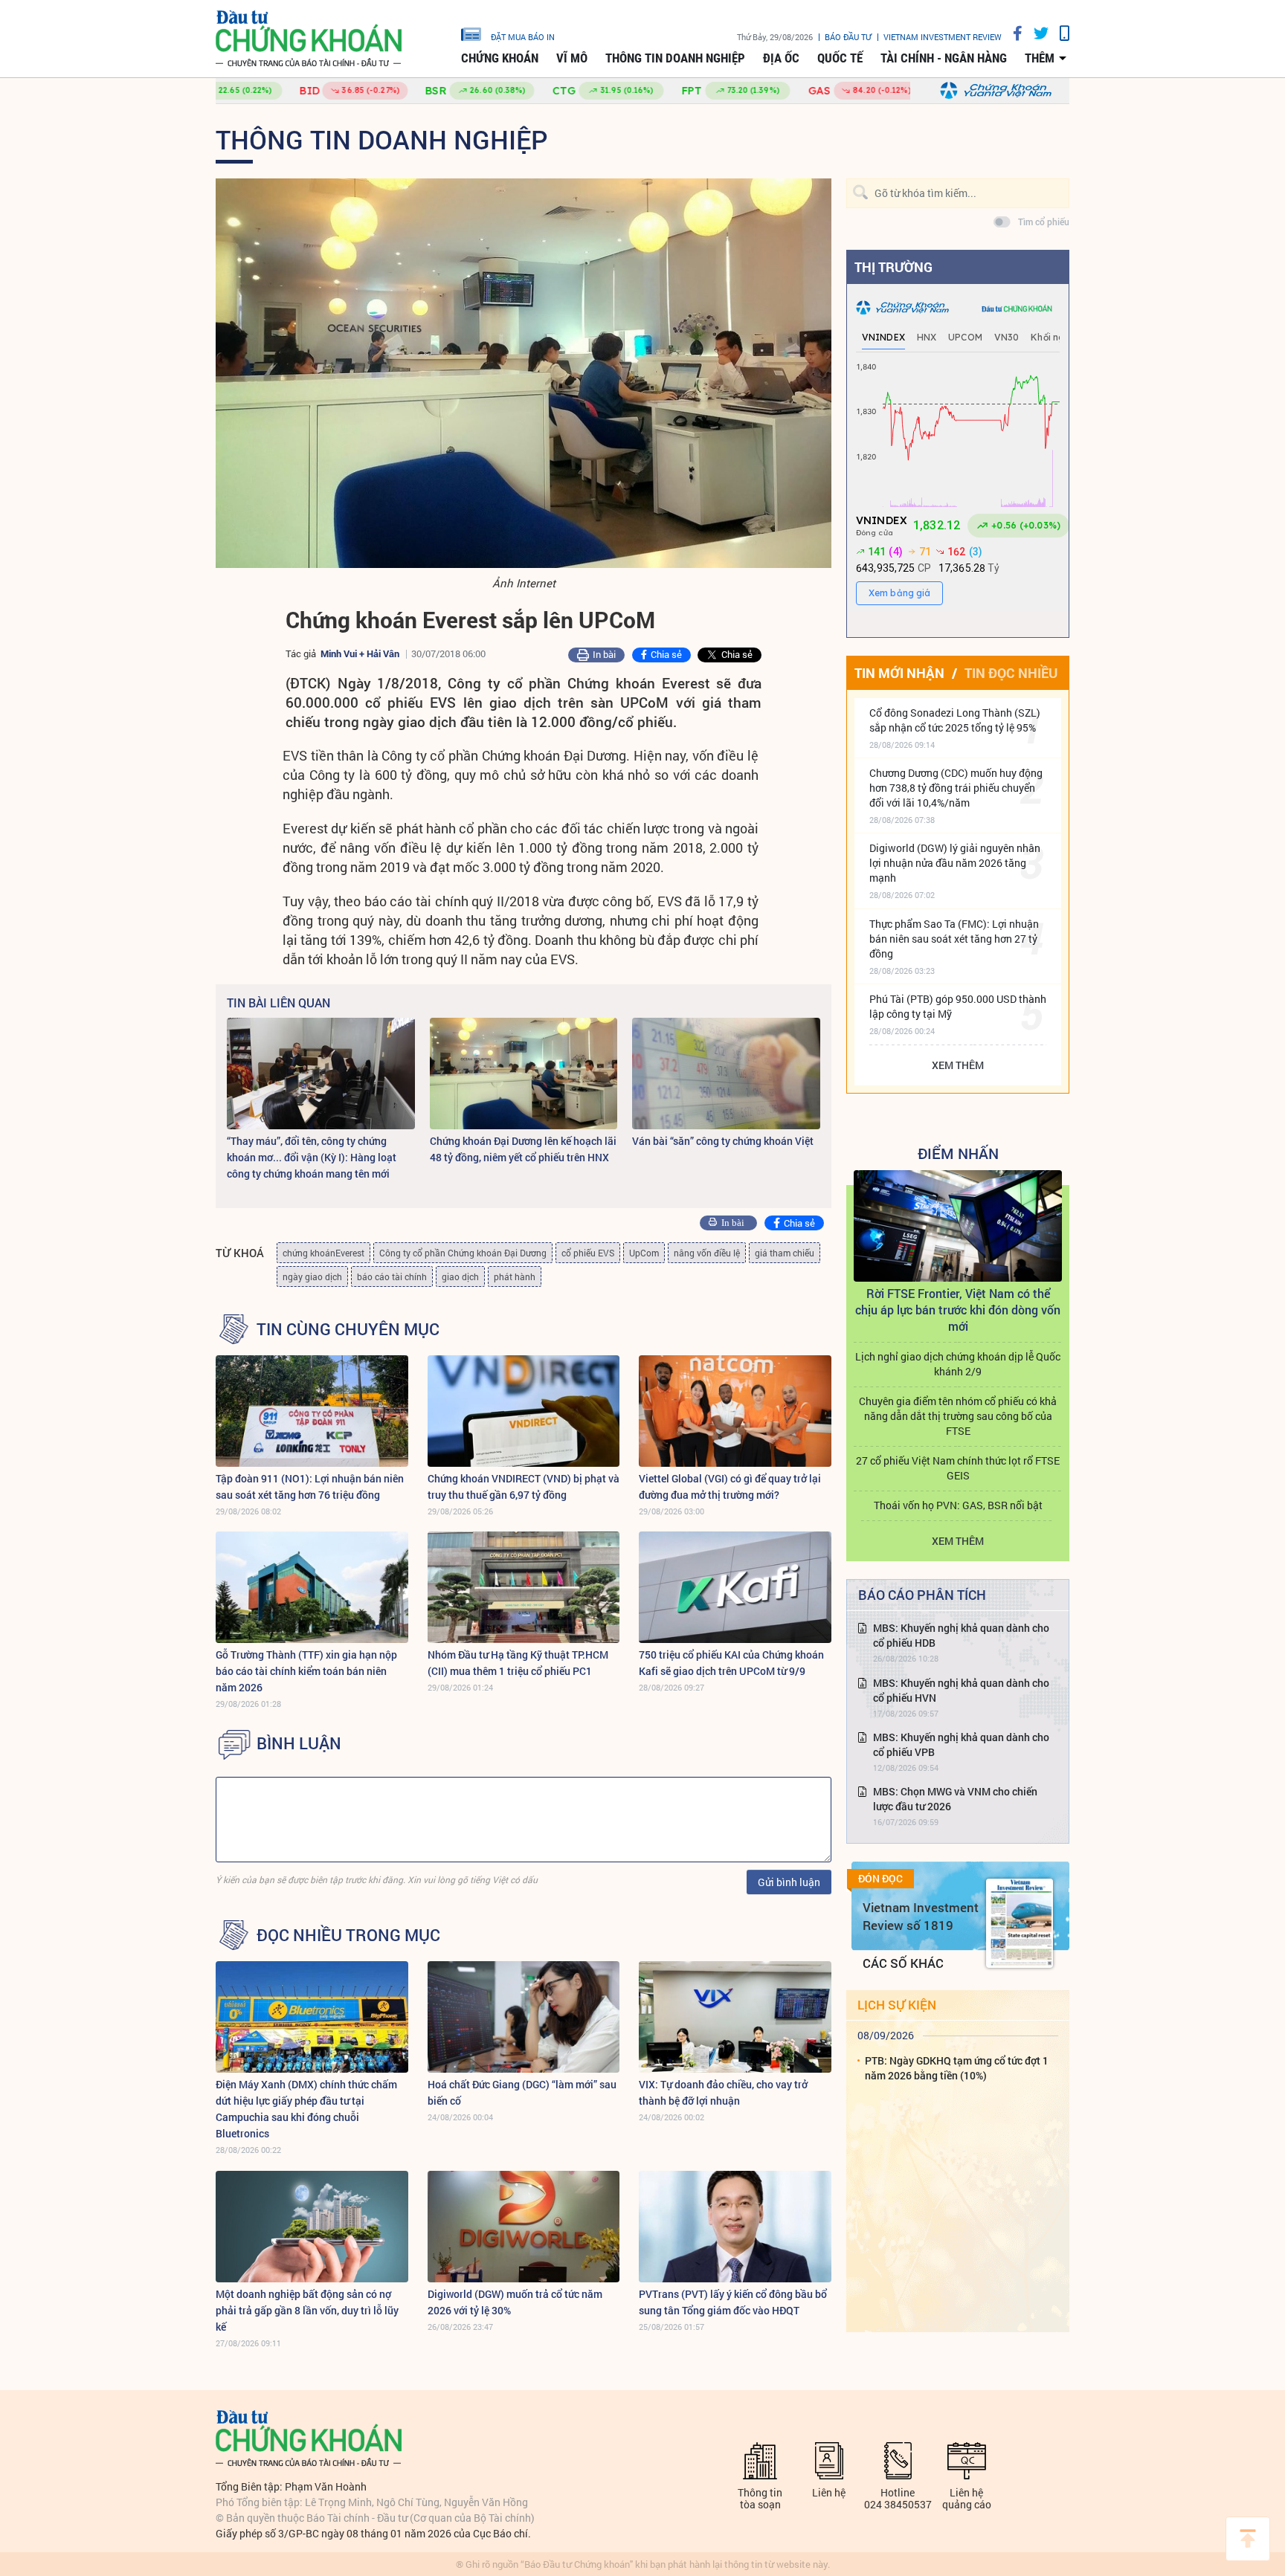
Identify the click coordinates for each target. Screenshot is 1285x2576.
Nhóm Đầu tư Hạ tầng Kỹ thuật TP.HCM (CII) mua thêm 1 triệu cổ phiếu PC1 (518, 1663)
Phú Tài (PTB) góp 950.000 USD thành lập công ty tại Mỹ (958, 1006)
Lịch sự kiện (897, 2005)
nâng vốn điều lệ (707, 1253)
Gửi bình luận (789, 1882)
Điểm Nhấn (958, 1153)
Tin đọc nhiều (1011, 673)
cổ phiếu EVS (588, 1253)
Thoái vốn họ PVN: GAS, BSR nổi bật (958, 1505)
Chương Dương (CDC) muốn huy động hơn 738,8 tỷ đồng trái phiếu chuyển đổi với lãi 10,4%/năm (956, 788)
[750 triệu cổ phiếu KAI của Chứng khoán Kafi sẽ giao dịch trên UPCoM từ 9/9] (735, 1587)
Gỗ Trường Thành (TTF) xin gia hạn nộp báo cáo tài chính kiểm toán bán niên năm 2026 (306, 1671)
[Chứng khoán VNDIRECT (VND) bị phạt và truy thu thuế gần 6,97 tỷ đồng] (524, 1411)
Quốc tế (840, 58)
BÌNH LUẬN (299, 1743)
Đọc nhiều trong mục (348, 1935)
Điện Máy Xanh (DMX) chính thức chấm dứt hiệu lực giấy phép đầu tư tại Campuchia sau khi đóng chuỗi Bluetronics (306, 2109)
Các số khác (903, 1963)
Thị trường (893, 267)
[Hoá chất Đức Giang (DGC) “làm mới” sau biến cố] (524, 2017)
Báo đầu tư (848, 37)
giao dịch (460, 1276)
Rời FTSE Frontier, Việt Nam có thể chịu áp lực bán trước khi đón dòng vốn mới (958, 1310)
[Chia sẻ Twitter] (1036, 33)
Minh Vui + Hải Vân (360, 653)
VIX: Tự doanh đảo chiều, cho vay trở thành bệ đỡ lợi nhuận (723, 2092)
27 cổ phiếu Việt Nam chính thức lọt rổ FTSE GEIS (958, 1468)
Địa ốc (781, 58)
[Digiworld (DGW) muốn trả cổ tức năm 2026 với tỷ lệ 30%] (524, 2227)
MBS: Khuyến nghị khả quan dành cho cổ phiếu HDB (961, 1635)
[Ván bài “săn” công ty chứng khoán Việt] (726, 1074)
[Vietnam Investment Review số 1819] (1020, 1923)
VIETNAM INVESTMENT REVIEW (943, 37)
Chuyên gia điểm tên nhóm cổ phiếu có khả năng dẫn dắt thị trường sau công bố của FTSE (958, 1416)
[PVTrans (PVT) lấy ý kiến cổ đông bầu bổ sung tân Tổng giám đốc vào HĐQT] (735, 2227)
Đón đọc (880, 1879)
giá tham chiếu (785, 1253)
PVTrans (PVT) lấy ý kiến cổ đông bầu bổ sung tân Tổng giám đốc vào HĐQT (733, 2302)
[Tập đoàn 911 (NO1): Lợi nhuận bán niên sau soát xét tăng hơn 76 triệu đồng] (312, 1411)
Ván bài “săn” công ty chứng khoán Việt (723, 1141)
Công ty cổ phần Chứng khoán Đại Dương (463, 1253)
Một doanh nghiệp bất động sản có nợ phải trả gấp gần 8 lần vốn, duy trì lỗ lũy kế (307, 2310)
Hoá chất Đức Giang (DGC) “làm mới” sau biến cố (522, 2092)
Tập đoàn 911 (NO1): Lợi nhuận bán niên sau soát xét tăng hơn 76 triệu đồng (310, 1486)
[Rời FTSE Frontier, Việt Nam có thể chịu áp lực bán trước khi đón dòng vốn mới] (958, 1226)
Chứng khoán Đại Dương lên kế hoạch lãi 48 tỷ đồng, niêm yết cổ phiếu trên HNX (523, 1149)
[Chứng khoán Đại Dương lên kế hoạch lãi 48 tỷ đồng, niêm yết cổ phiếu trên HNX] (524, 1074)
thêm (1040, 58)
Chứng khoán (500, 58)
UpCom (644, 1253)
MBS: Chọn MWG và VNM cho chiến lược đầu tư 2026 (955, 1799)
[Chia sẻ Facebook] (1012, 33)
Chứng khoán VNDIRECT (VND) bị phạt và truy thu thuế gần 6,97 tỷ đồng (524, 1486)
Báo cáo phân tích (922, 1595)
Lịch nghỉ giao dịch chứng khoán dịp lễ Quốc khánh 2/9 (958, 1364)
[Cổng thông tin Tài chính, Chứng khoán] (309, 39)
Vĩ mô (572, 58)
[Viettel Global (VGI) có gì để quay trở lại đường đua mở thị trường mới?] (735, 1411)
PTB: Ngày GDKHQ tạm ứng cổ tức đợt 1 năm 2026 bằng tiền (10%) (957, 2068)
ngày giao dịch (312, 1276)
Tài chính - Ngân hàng (944, 58)
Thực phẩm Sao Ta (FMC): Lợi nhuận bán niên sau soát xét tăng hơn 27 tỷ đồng (954, 939)
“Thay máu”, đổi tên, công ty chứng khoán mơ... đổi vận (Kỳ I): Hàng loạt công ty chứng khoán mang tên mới (312, 1157)
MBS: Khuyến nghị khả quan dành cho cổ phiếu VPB (961, 1744)
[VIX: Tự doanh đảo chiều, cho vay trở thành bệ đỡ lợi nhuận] (735, 2017)
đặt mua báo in (523, 36)
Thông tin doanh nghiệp (675, 58)
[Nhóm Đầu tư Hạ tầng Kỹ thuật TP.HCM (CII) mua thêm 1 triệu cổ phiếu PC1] (524, 1587)
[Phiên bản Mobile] (1059, 33)
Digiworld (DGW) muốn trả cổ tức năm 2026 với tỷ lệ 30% (515, 2302)
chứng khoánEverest (323, 1253)
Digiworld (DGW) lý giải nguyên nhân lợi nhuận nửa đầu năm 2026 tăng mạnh (955, 863)
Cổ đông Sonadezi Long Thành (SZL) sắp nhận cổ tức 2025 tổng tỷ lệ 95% (955, 720)
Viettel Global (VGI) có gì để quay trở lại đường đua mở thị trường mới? (730, 1486)
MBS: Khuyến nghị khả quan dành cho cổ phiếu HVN (961, 1690)
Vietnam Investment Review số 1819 (921, 1916)
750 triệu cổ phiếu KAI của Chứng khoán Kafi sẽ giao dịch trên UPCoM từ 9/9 (731, 1663)
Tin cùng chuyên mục (348, 1329)
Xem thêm (958, 1065)
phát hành (515, 1276)
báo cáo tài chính (392, 1276)
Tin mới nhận (899, 673)
